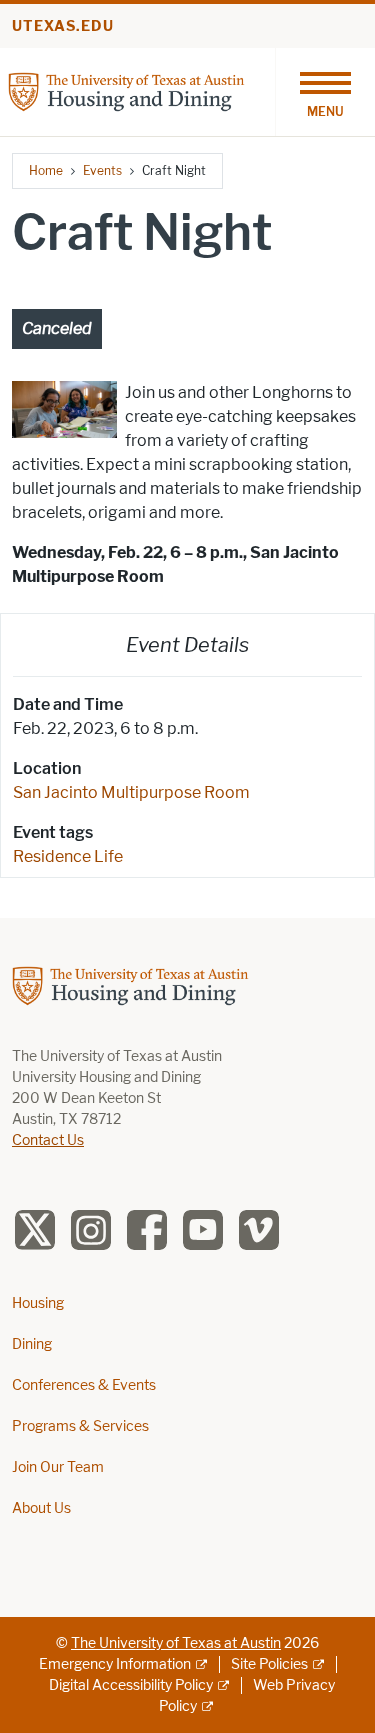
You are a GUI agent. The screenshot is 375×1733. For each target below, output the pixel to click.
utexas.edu (63, 26)
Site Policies (269, 1664)
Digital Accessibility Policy (131, 1685)
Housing (38, 1303)
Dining (32, 1344)
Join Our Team (58, 1467)
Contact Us (48, 1140)
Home (46, 170)
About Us (41, 1508)
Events (102, 170)
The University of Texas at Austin (176, 1643)
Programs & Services (80, 1426)
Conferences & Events (84, 1385)
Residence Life (68, 856)
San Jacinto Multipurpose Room (131, 792)
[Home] (126, 90)
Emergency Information (115, 1664)
